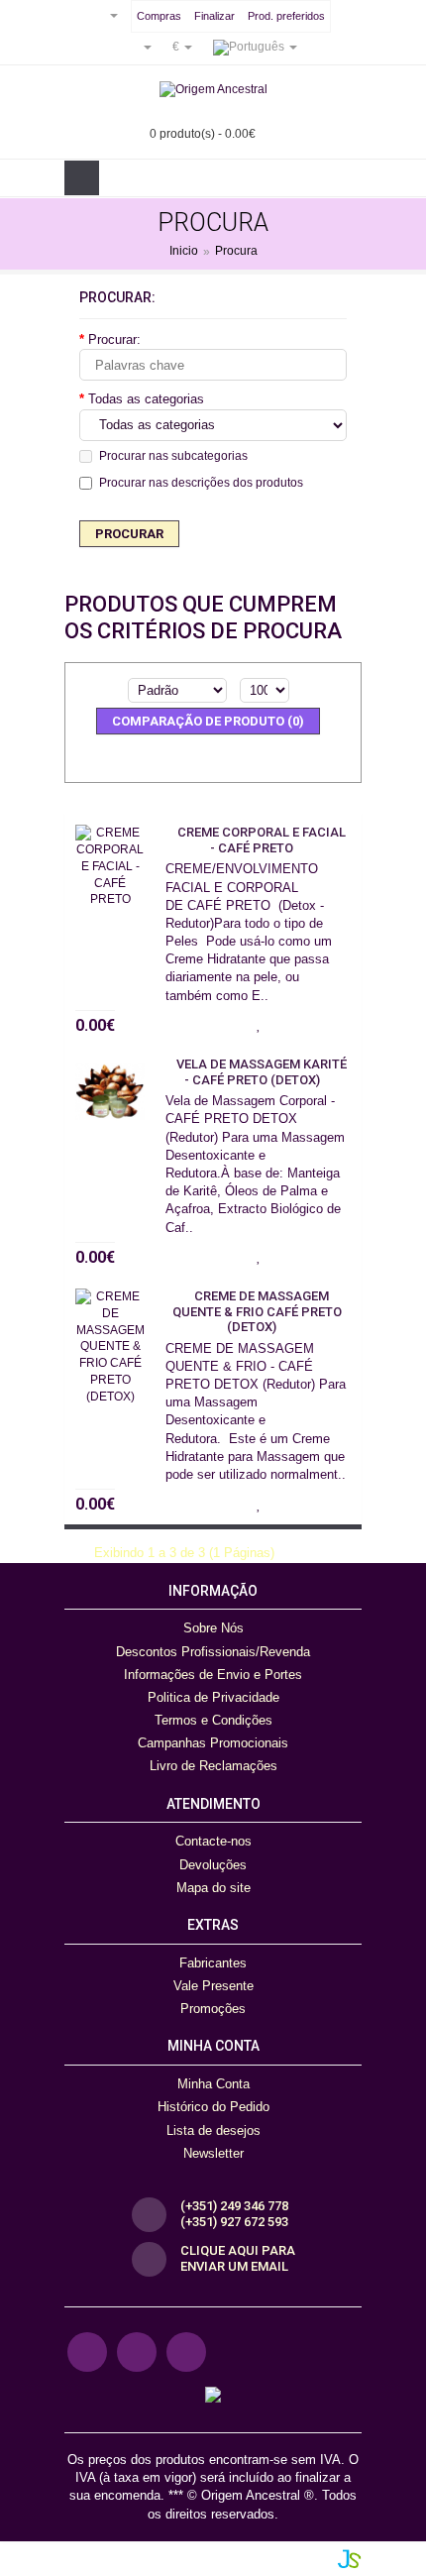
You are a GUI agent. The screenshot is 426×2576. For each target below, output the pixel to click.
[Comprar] (224, 1022)
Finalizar (214, 16)
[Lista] (197, 757)
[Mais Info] (336, 1022)
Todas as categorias (146, 399)
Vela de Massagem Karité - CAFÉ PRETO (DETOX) (262, 1072)
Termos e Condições (213, 1720)
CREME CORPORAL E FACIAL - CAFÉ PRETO (262, 840)
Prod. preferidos (286, 16)
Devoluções (213, 1865)
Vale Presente (213, 1986)
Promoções (213, 2009)
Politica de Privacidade (213, 1697)
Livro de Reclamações (213, 1766)
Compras (159, 16)
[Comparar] (296, 1022)
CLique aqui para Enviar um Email (238, 2259)
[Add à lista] (259, 1022)
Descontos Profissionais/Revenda (213, 1652)
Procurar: (114, 339)
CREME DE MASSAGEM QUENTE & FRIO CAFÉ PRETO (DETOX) (257, 1311)
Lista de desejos (213, 2130)
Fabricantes (213, 1963)
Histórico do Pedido (213, 2107)
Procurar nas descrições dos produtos (201, 483)
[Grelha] (228, 757)
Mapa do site (213, 1888)
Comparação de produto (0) (208, 721)
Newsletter (213, 2153)
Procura (236, 252)
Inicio (184, 252)
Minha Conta (213, 2084)
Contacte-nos (213, 1841)
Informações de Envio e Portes (213, 1675)
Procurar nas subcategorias (173, 456)
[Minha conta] (140, 47)
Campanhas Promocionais (213, 1743)
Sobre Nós (213, 1628)
